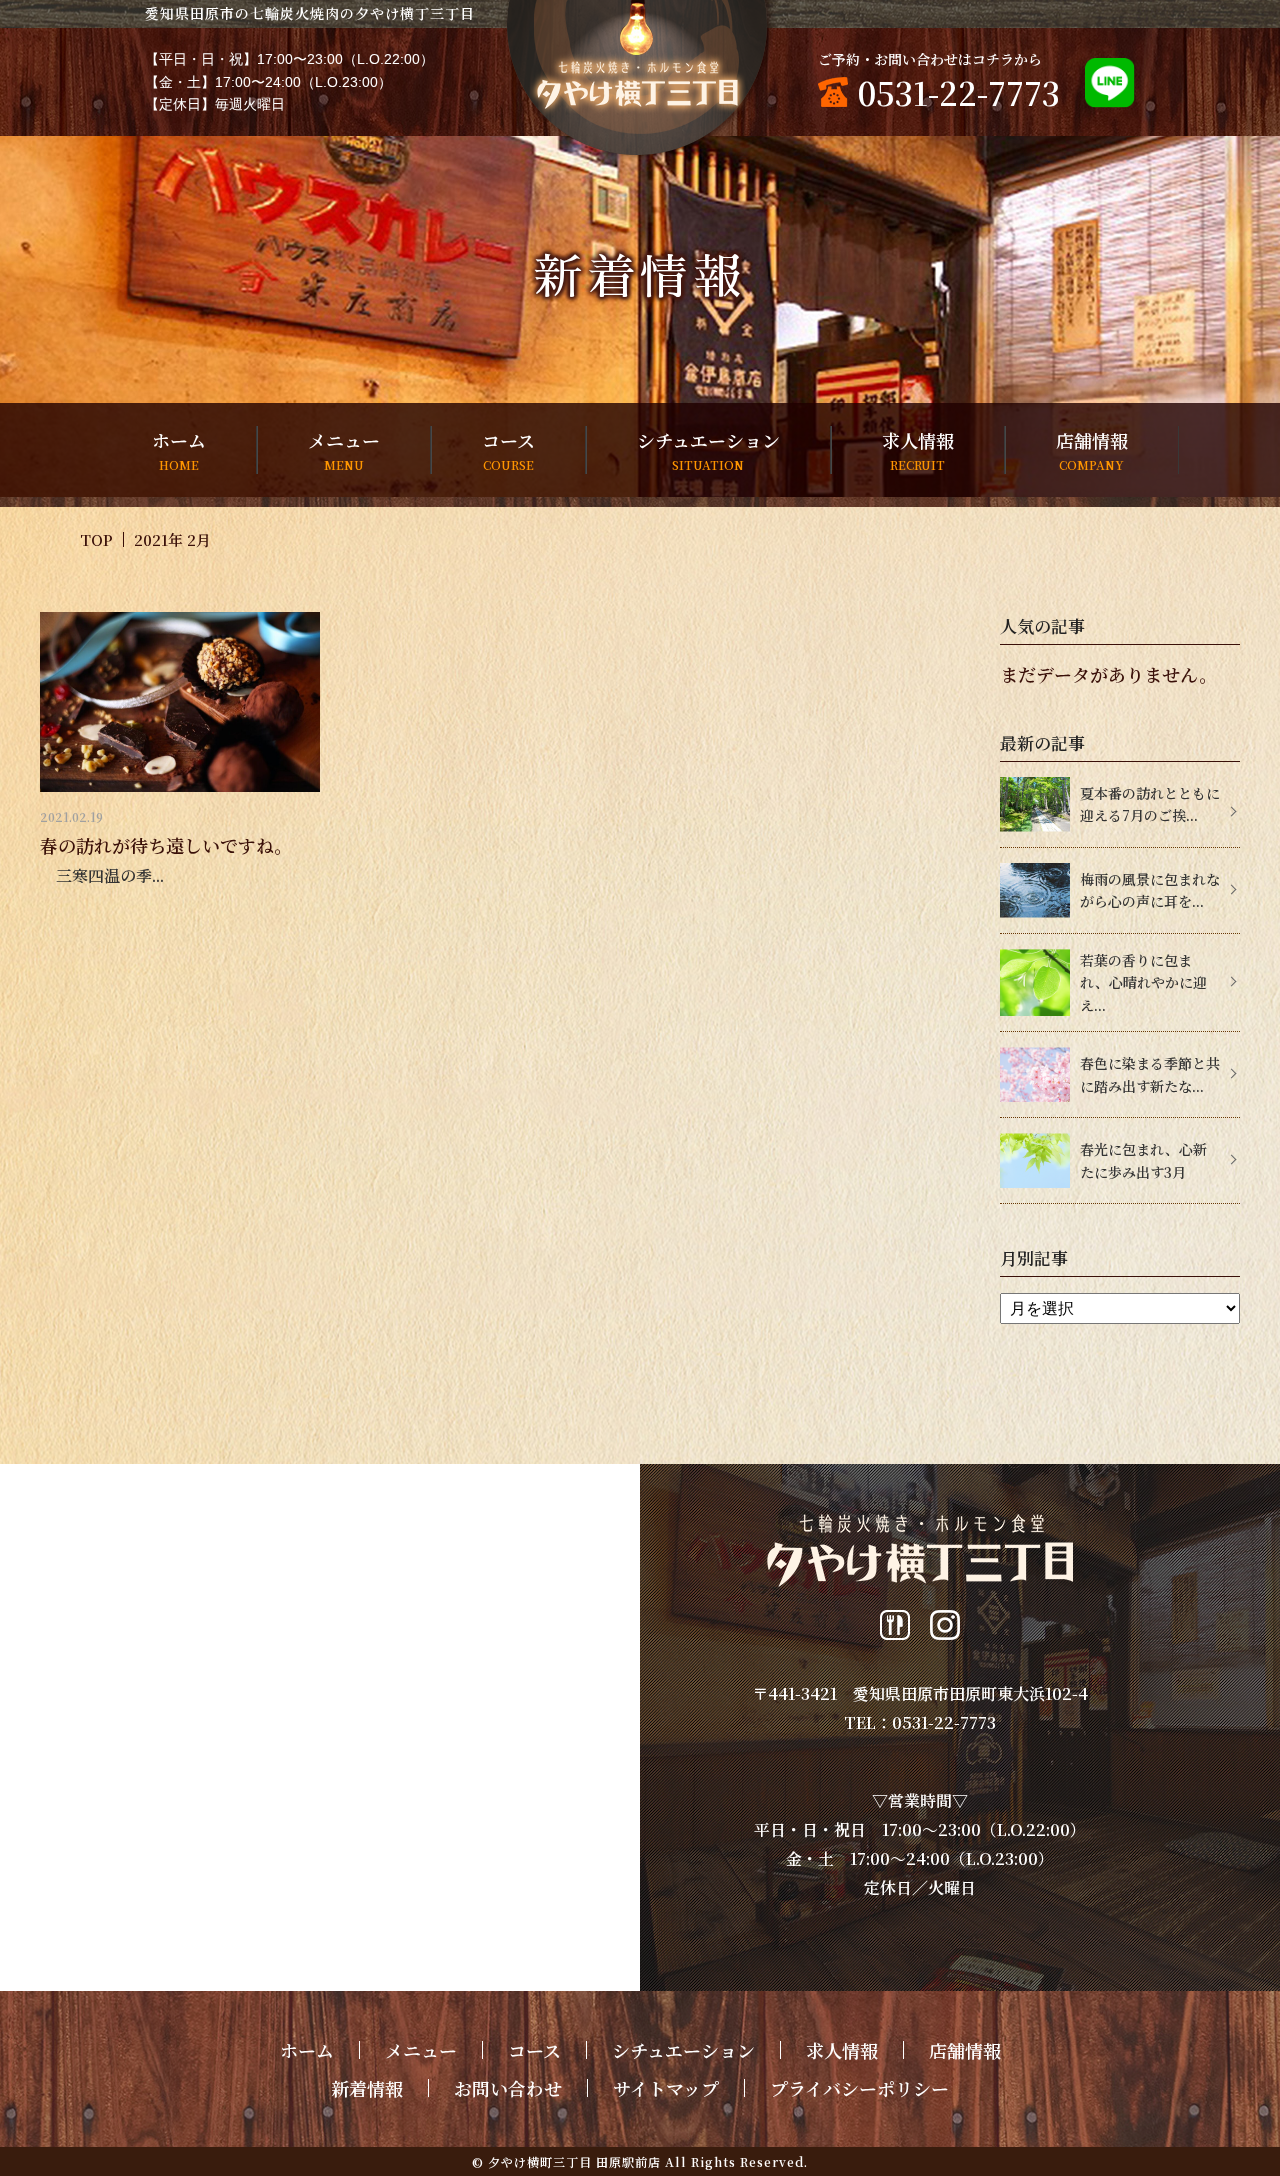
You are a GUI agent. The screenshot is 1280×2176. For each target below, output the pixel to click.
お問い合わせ (508, 2088)
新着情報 (367, 2088)
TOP (96, 539)
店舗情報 (1092, 450)
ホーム (179, 450)
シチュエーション (708, 450)
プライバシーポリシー (859, 2088)
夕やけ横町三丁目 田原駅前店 (574, 2161)
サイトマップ (666, 2088)
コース (508, 450)
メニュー (344, 450)
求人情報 (918, 450)
